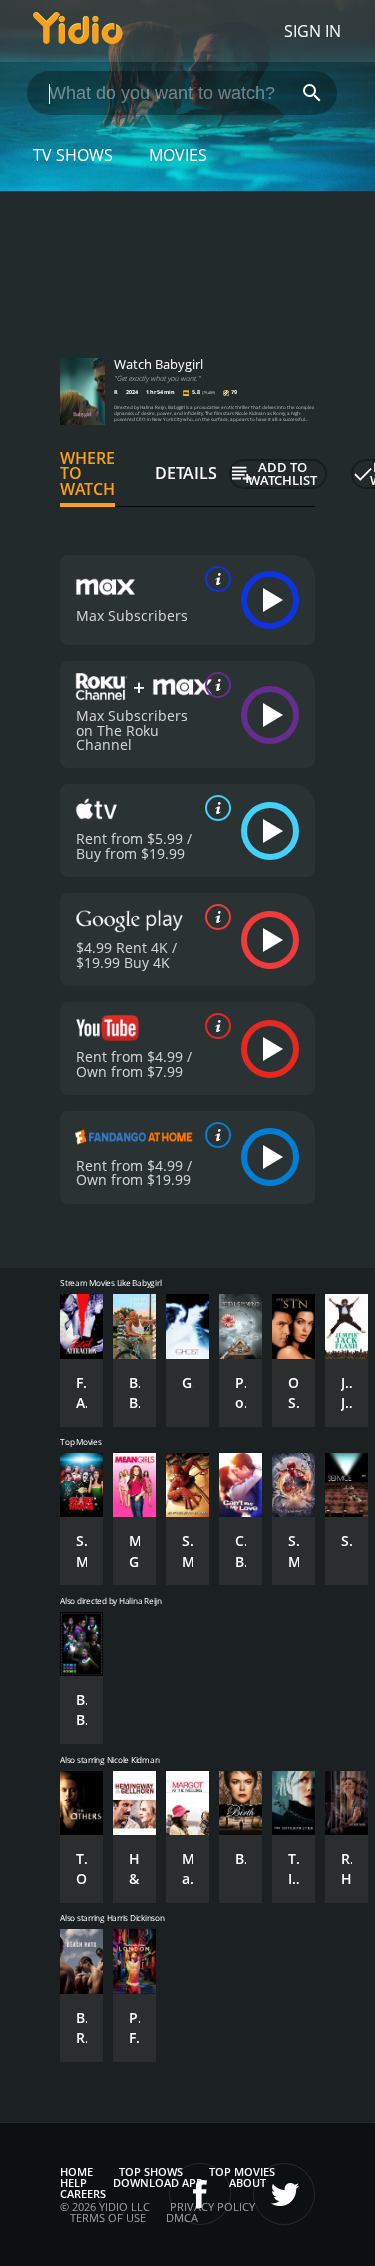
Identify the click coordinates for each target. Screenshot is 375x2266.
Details (186, 473)
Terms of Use (108, 2217)
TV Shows (73, 155)
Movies (178, 155)
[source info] (214, 579)
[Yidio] (78, 31)
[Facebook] (200, 2194)
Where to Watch (87, 474)
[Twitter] (284, 2194)
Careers (83, 2193)
